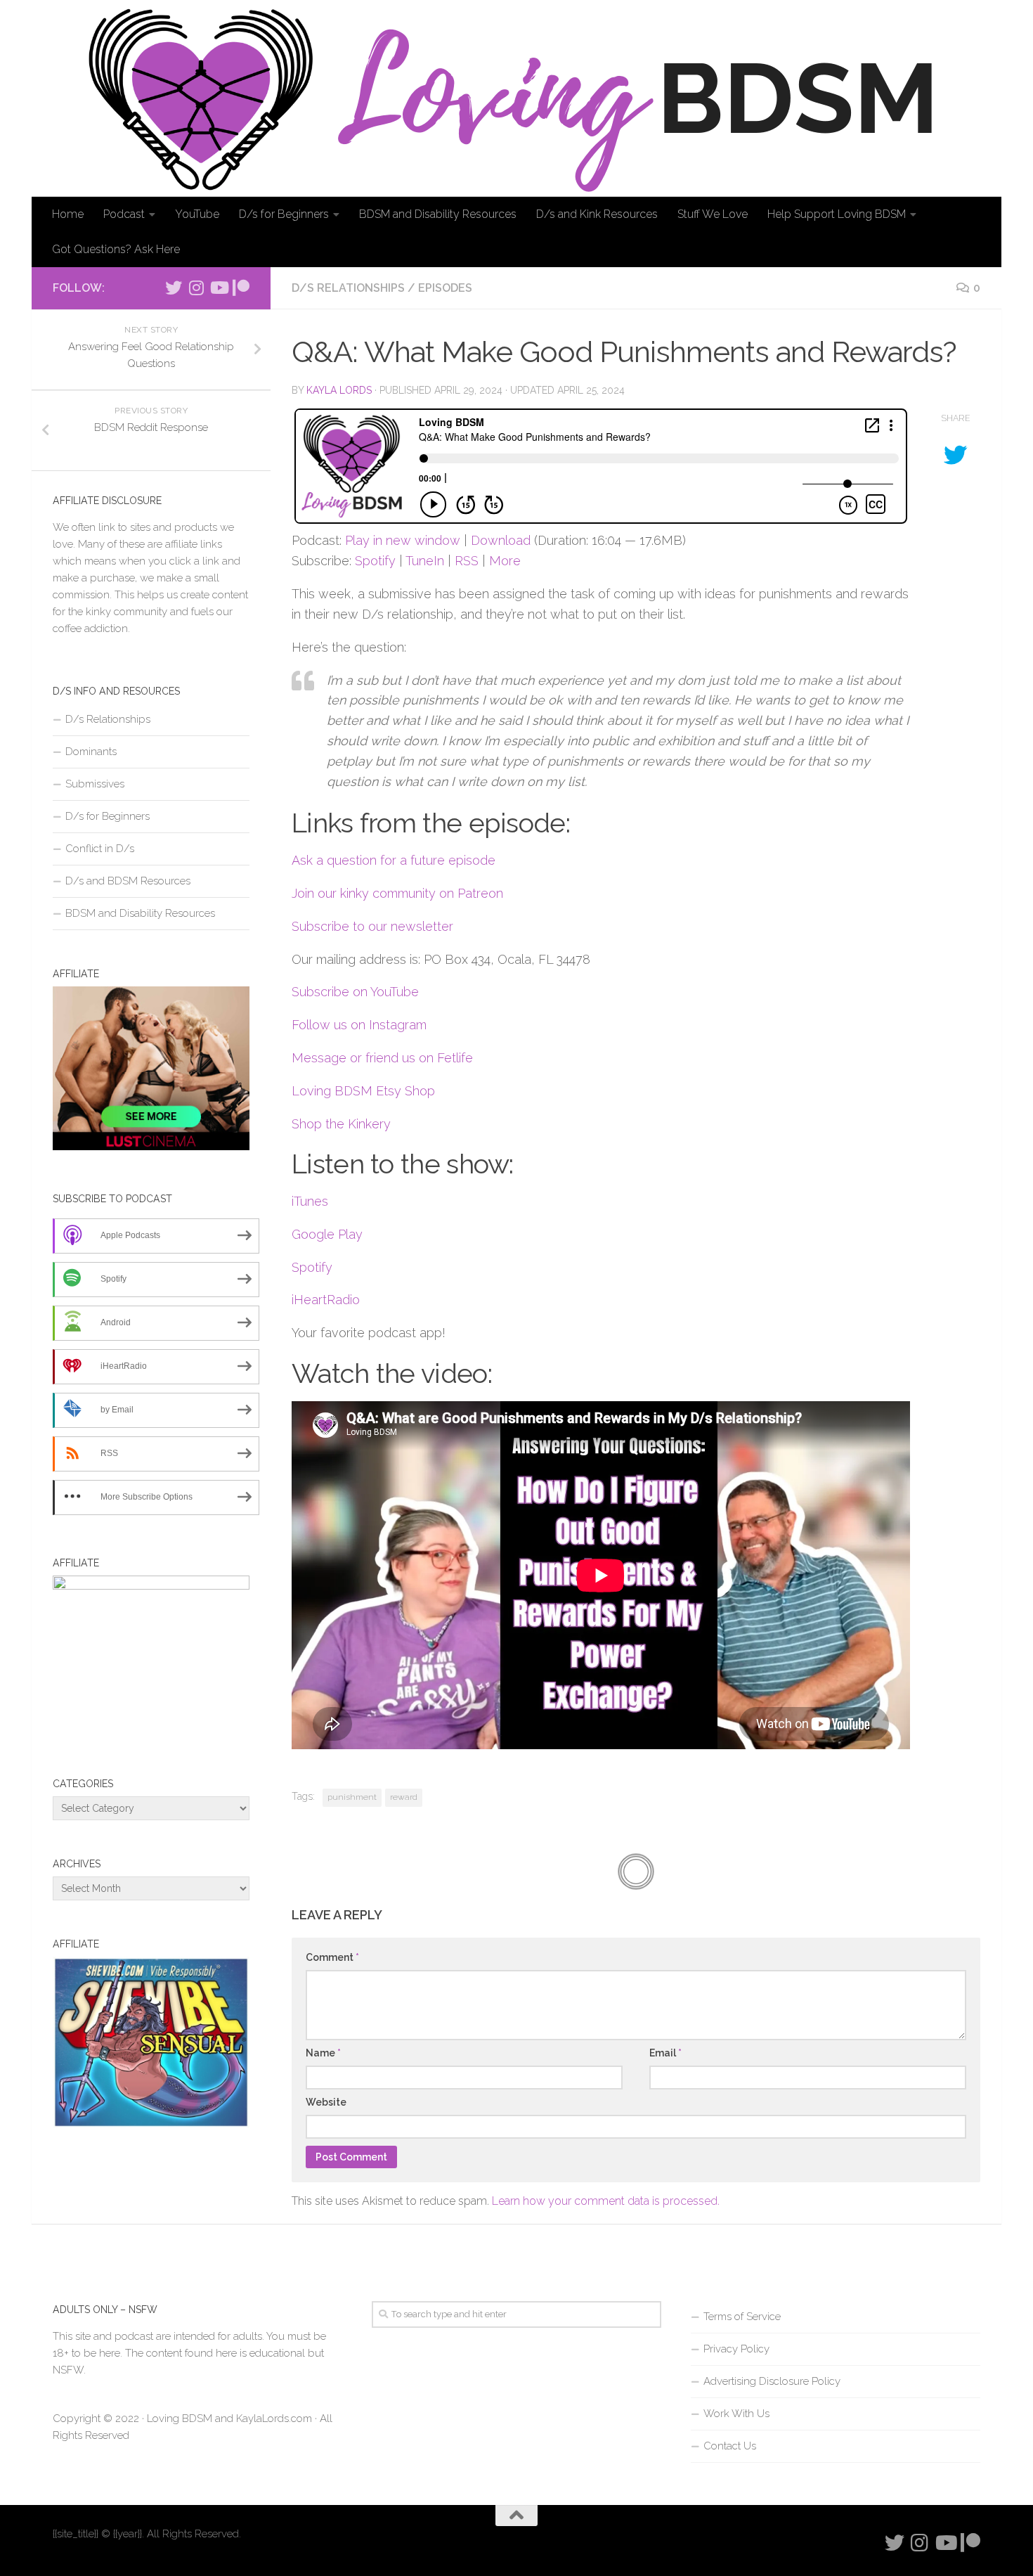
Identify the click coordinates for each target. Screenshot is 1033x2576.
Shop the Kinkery (341, 1124)
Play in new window (403, 540)
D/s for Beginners (284, 214)
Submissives (95, 784)
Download (501, 540)
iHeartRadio (326, 1300)
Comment (332, 1957)
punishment (352, 1797)
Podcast (124, 214)
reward (404, 1797)
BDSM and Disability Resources (438, 214)
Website (326, 2102)
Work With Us (736, 2414)
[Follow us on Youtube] (219, 288)
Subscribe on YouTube (355, 992)
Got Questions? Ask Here (116, 249)
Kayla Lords (339, 390)
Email (665, 2053)
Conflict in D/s (100, 849)
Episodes (445, 288)
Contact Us (730, 2446)
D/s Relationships (348, 288)
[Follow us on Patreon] (241, 288)
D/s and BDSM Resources (128, 881)
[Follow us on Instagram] (196, 288)
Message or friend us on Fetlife (382, 1058)
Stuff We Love (713, 214)
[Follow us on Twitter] (174, 288)
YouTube (197, 214)
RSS (467, 561)
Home (68, 214)
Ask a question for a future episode (394, 860)
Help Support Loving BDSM (837, 214)
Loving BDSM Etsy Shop (363, 1091)
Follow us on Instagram (359, 1025)
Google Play (327, 1234)
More (505, 561)
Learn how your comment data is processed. (606, 2201)
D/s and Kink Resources (597, 214)
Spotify (375, 561)
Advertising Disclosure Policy (772, 2381)
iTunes (310, 1201)
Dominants (91, 752)
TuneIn (425, 561)
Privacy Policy (736, 2349)
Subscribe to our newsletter (372, 926)
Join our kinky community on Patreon (397, 893)
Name (323, 2053)
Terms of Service (742, 2317)
